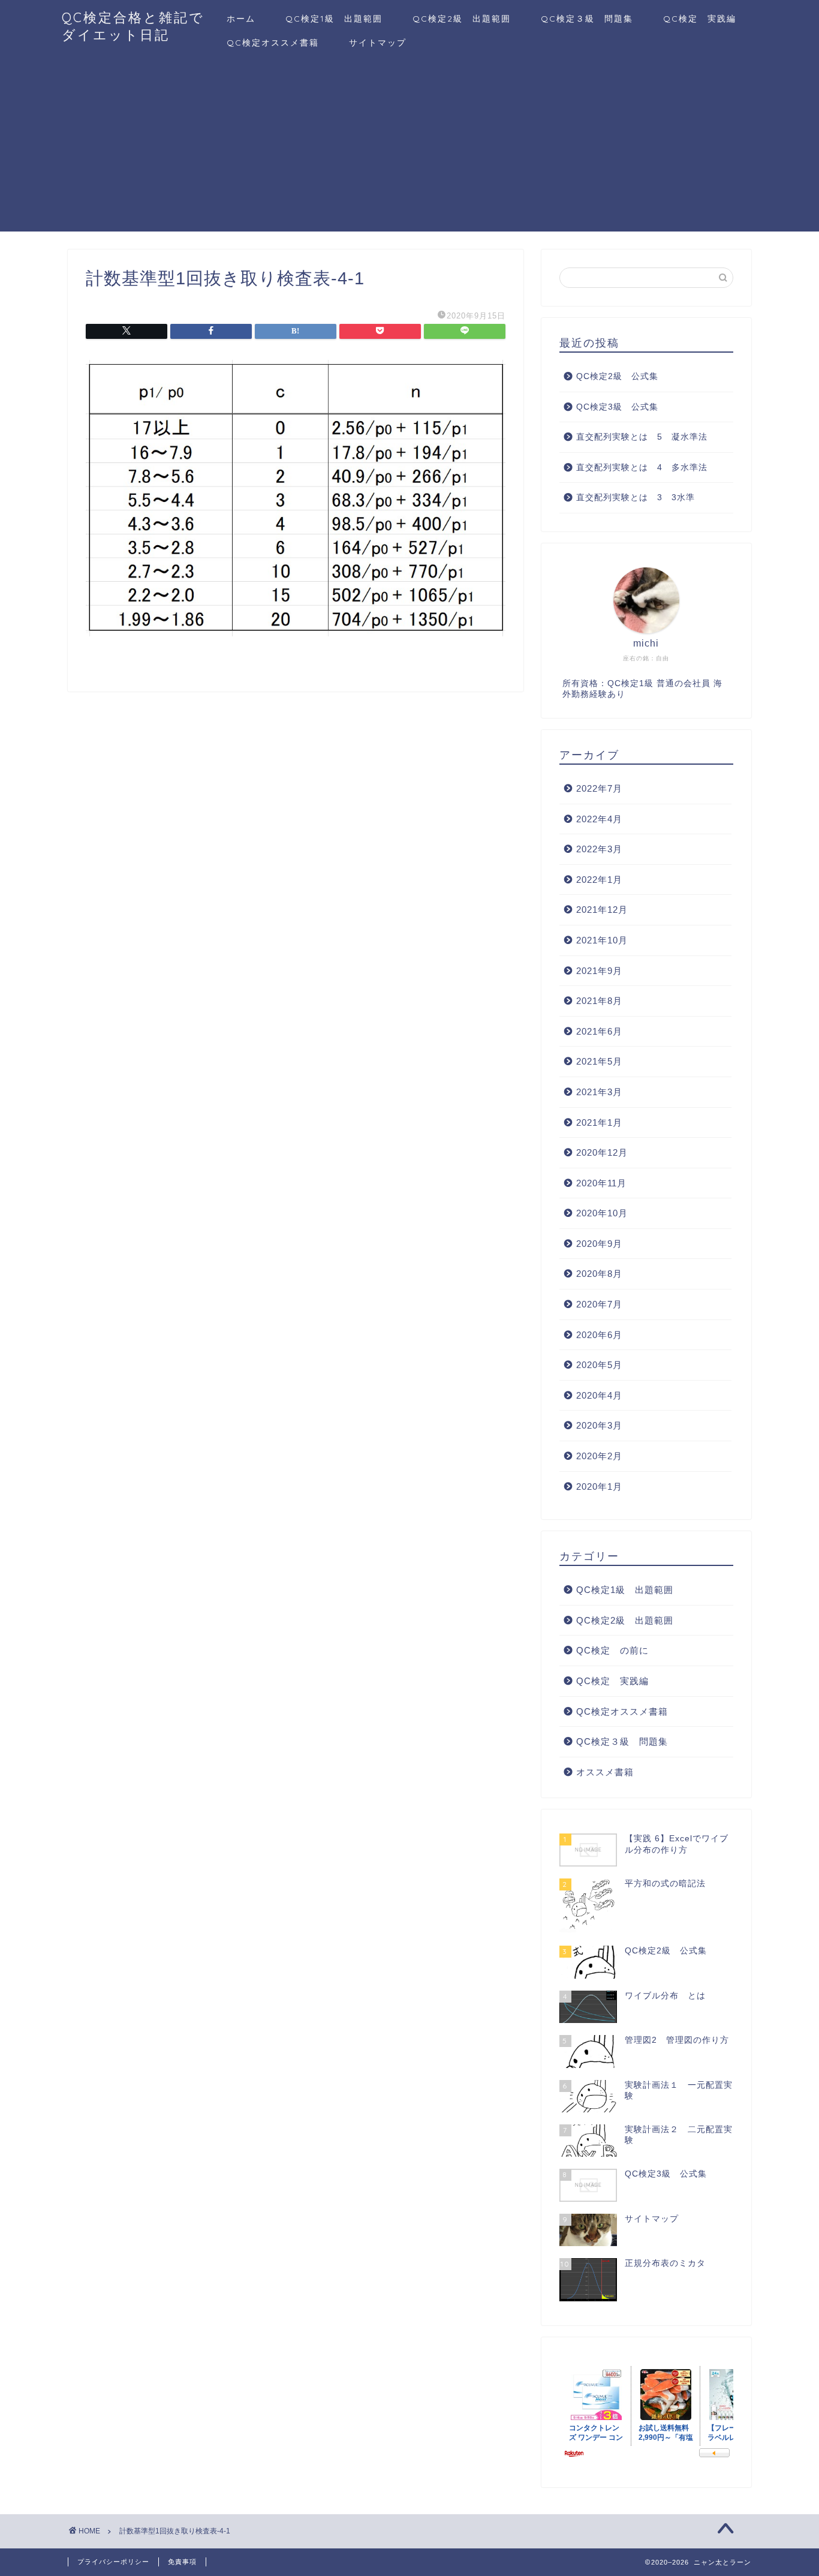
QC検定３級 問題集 (587, 19)
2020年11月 (601, 1183)
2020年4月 (599, 1395)
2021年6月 (599, 1031)
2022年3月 (599, 849)
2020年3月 (599, 1425)
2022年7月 (599, 788)
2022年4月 (599, 819)
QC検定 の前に (612, 1650)
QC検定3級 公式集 (617, 407)
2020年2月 (599, 1456)
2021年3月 (599, 1092)
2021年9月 (599, 971)
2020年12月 (602, 1152)
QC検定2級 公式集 (617, 376)
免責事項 (182, 2562)
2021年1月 (599, 1122)
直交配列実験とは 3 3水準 (636, 498)
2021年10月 (602, 940)
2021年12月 (602, 910)
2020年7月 (599, 1304)
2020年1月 (599, 1487)
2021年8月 (599, 1001)
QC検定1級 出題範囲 (334, 19)
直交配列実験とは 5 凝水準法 (642, 437)
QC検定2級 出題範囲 (462, 19)
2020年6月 (599, 1335)
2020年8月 (599, 1274)
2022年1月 (599, 880)
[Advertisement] (409, 148)
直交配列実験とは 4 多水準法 (642, 468)
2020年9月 (599, 1244)
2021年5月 (599, 1061)
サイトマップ (378, 43)
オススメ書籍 (605, 1772)
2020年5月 (599, 1365)
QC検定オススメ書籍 (273, 43)
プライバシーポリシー (113, 2562)
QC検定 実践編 (700, 19)
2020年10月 (602, 1213)
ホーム (241, 19)
